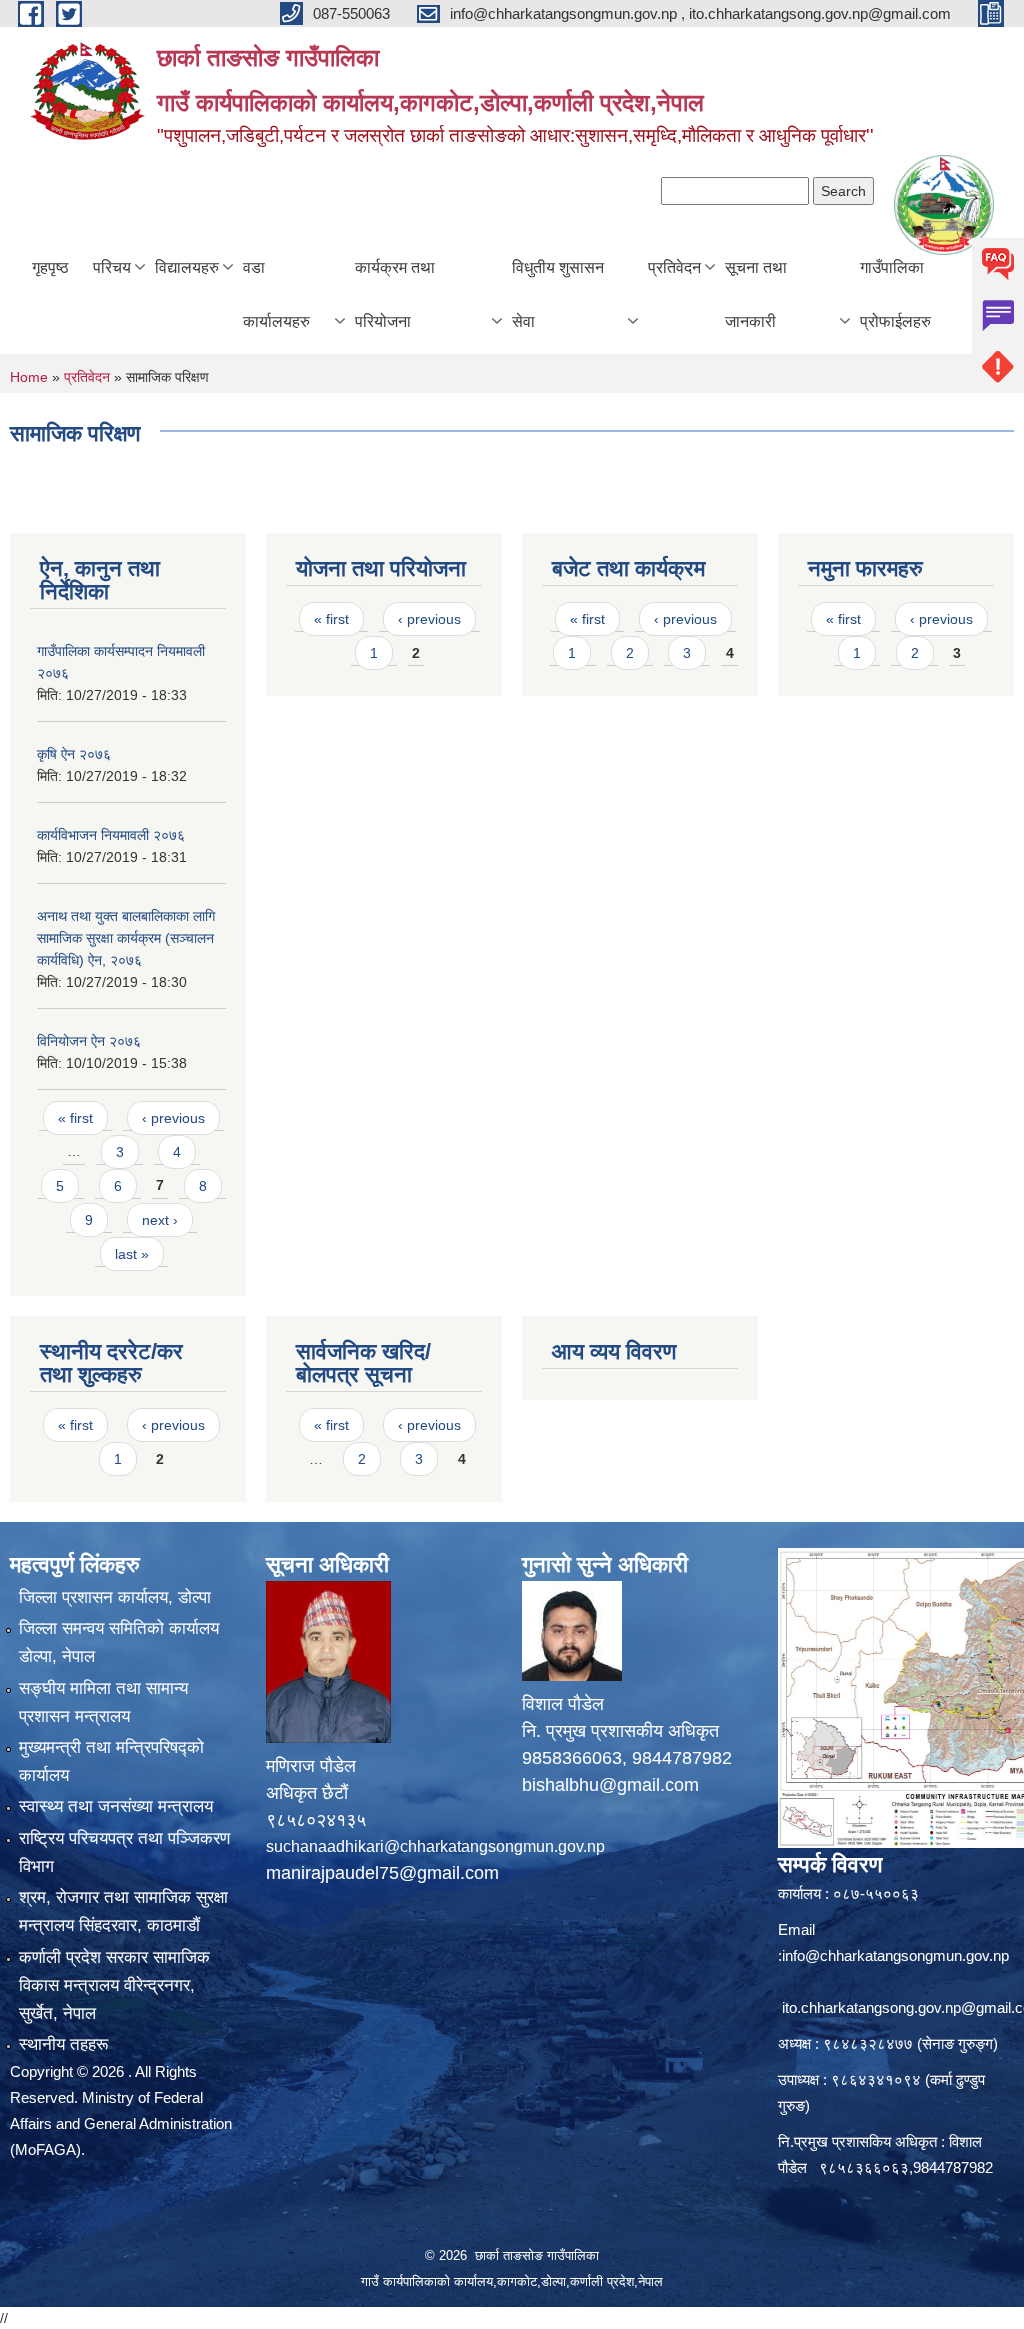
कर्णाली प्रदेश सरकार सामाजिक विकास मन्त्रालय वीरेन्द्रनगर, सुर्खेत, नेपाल (114, 1985)
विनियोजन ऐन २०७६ (89, 1041)
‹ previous (173, 1118)
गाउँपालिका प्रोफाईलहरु (895, 294)
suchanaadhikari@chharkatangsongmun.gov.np (435, 1846)
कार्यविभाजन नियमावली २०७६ (111, 835)
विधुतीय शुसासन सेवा (558, 294)
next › (160, 1220)
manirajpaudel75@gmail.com (382, 1873)
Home (29, 377)
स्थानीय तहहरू (63, 2044)
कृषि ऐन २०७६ (74, 754)
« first (75, 1118)
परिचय (112, 267)
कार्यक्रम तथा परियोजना (395, 294)
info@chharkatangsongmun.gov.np (895, 1955)
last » (132, 1254)
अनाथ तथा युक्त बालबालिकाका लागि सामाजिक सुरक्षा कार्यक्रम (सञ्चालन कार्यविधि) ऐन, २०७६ (126, 938)
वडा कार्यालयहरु (276, 294)
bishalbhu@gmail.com (610, 1785)
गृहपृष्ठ (50, 267)
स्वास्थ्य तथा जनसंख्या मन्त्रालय (116, 1806)
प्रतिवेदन (674, 267)
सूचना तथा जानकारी (756, 294)
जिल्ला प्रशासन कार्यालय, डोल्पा (115, 1597)
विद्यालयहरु (187, 267)
